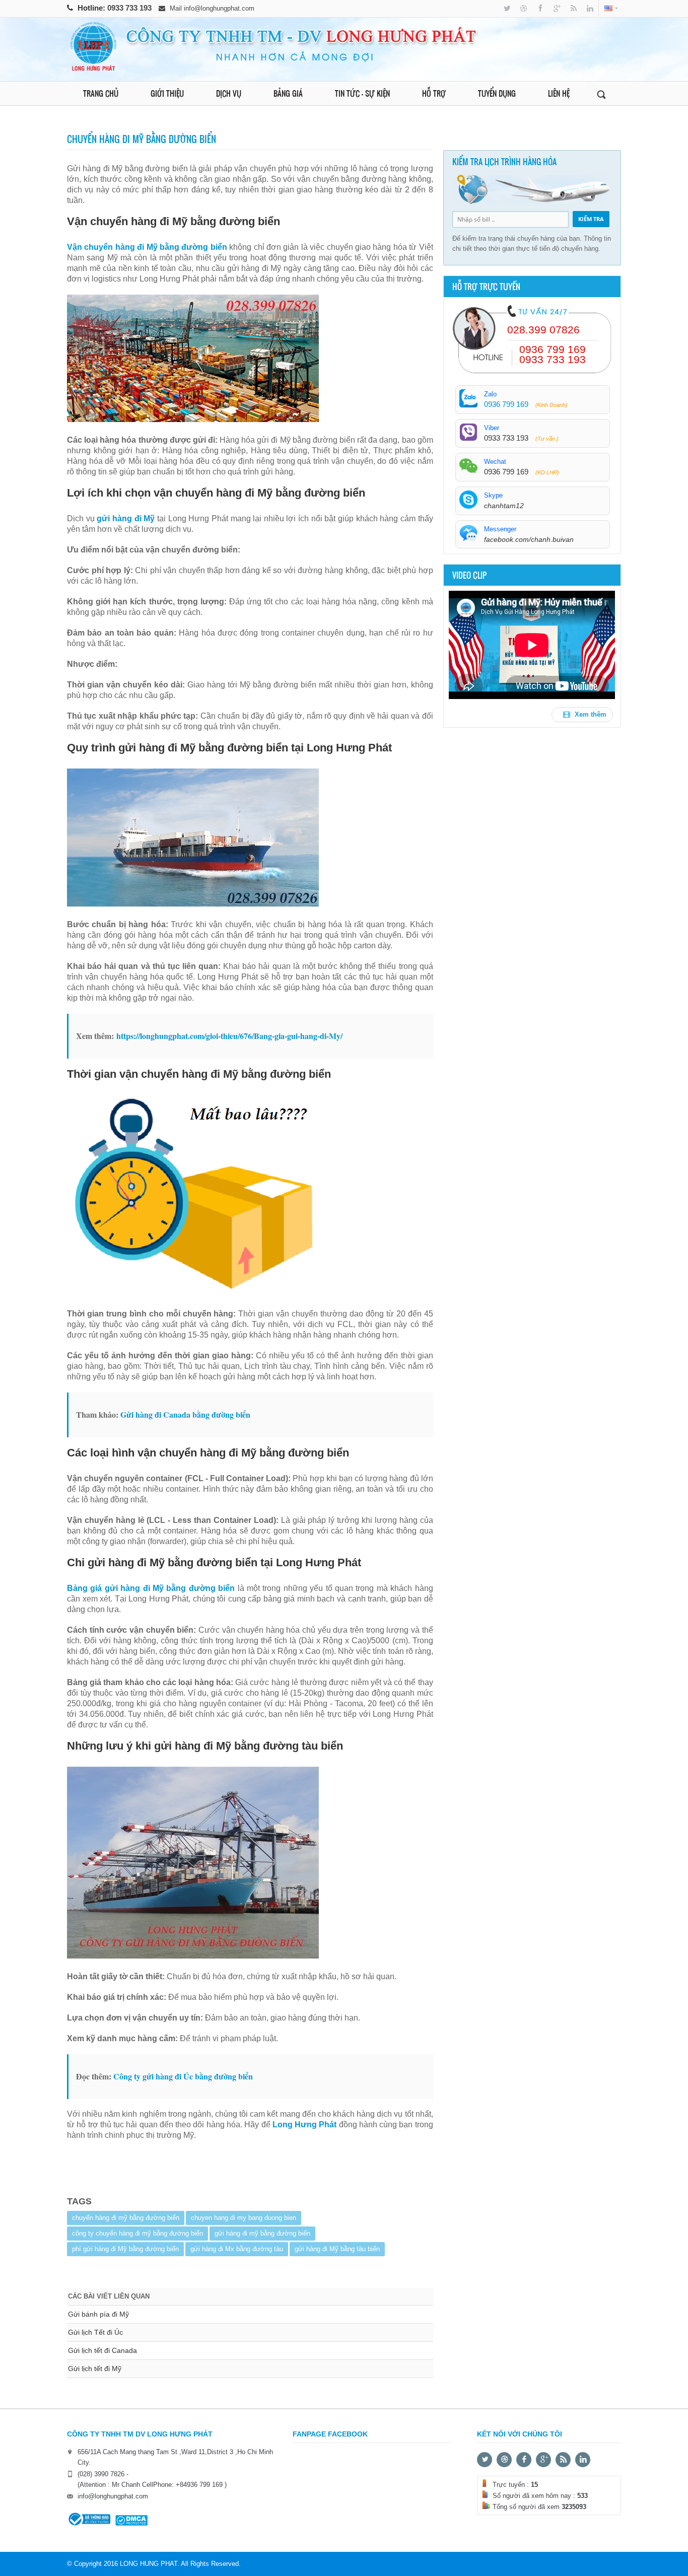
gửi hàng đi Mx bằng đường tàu (237, 2249)
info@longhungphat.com (219, 8)
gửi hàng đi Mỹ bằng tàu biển (337, 2249)
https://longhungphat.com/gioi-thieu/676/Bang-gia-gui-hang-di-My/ (229, 1036)
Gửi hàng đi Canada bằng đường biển (185, 1414)
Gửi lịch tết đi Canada (102, 2350)
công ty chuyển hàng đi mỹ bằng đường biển (137, 2233)
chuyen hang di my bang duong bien (244, 2218)
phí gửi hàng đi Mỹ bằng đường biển (125, 2249)
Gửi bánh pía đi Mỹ (98, 2314)
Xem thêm (590, 714)
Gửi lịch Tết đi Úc (95, 2332)
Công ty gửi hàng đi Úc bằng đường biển (183, 2076)
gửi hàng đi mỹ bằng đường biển (262, 2233)
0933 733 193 (130, 8)
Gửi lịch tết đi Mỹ (95, 2369)
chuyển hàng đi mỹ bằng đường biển (126, 2218)
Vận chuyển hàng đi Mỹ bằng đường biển (147, 247)
